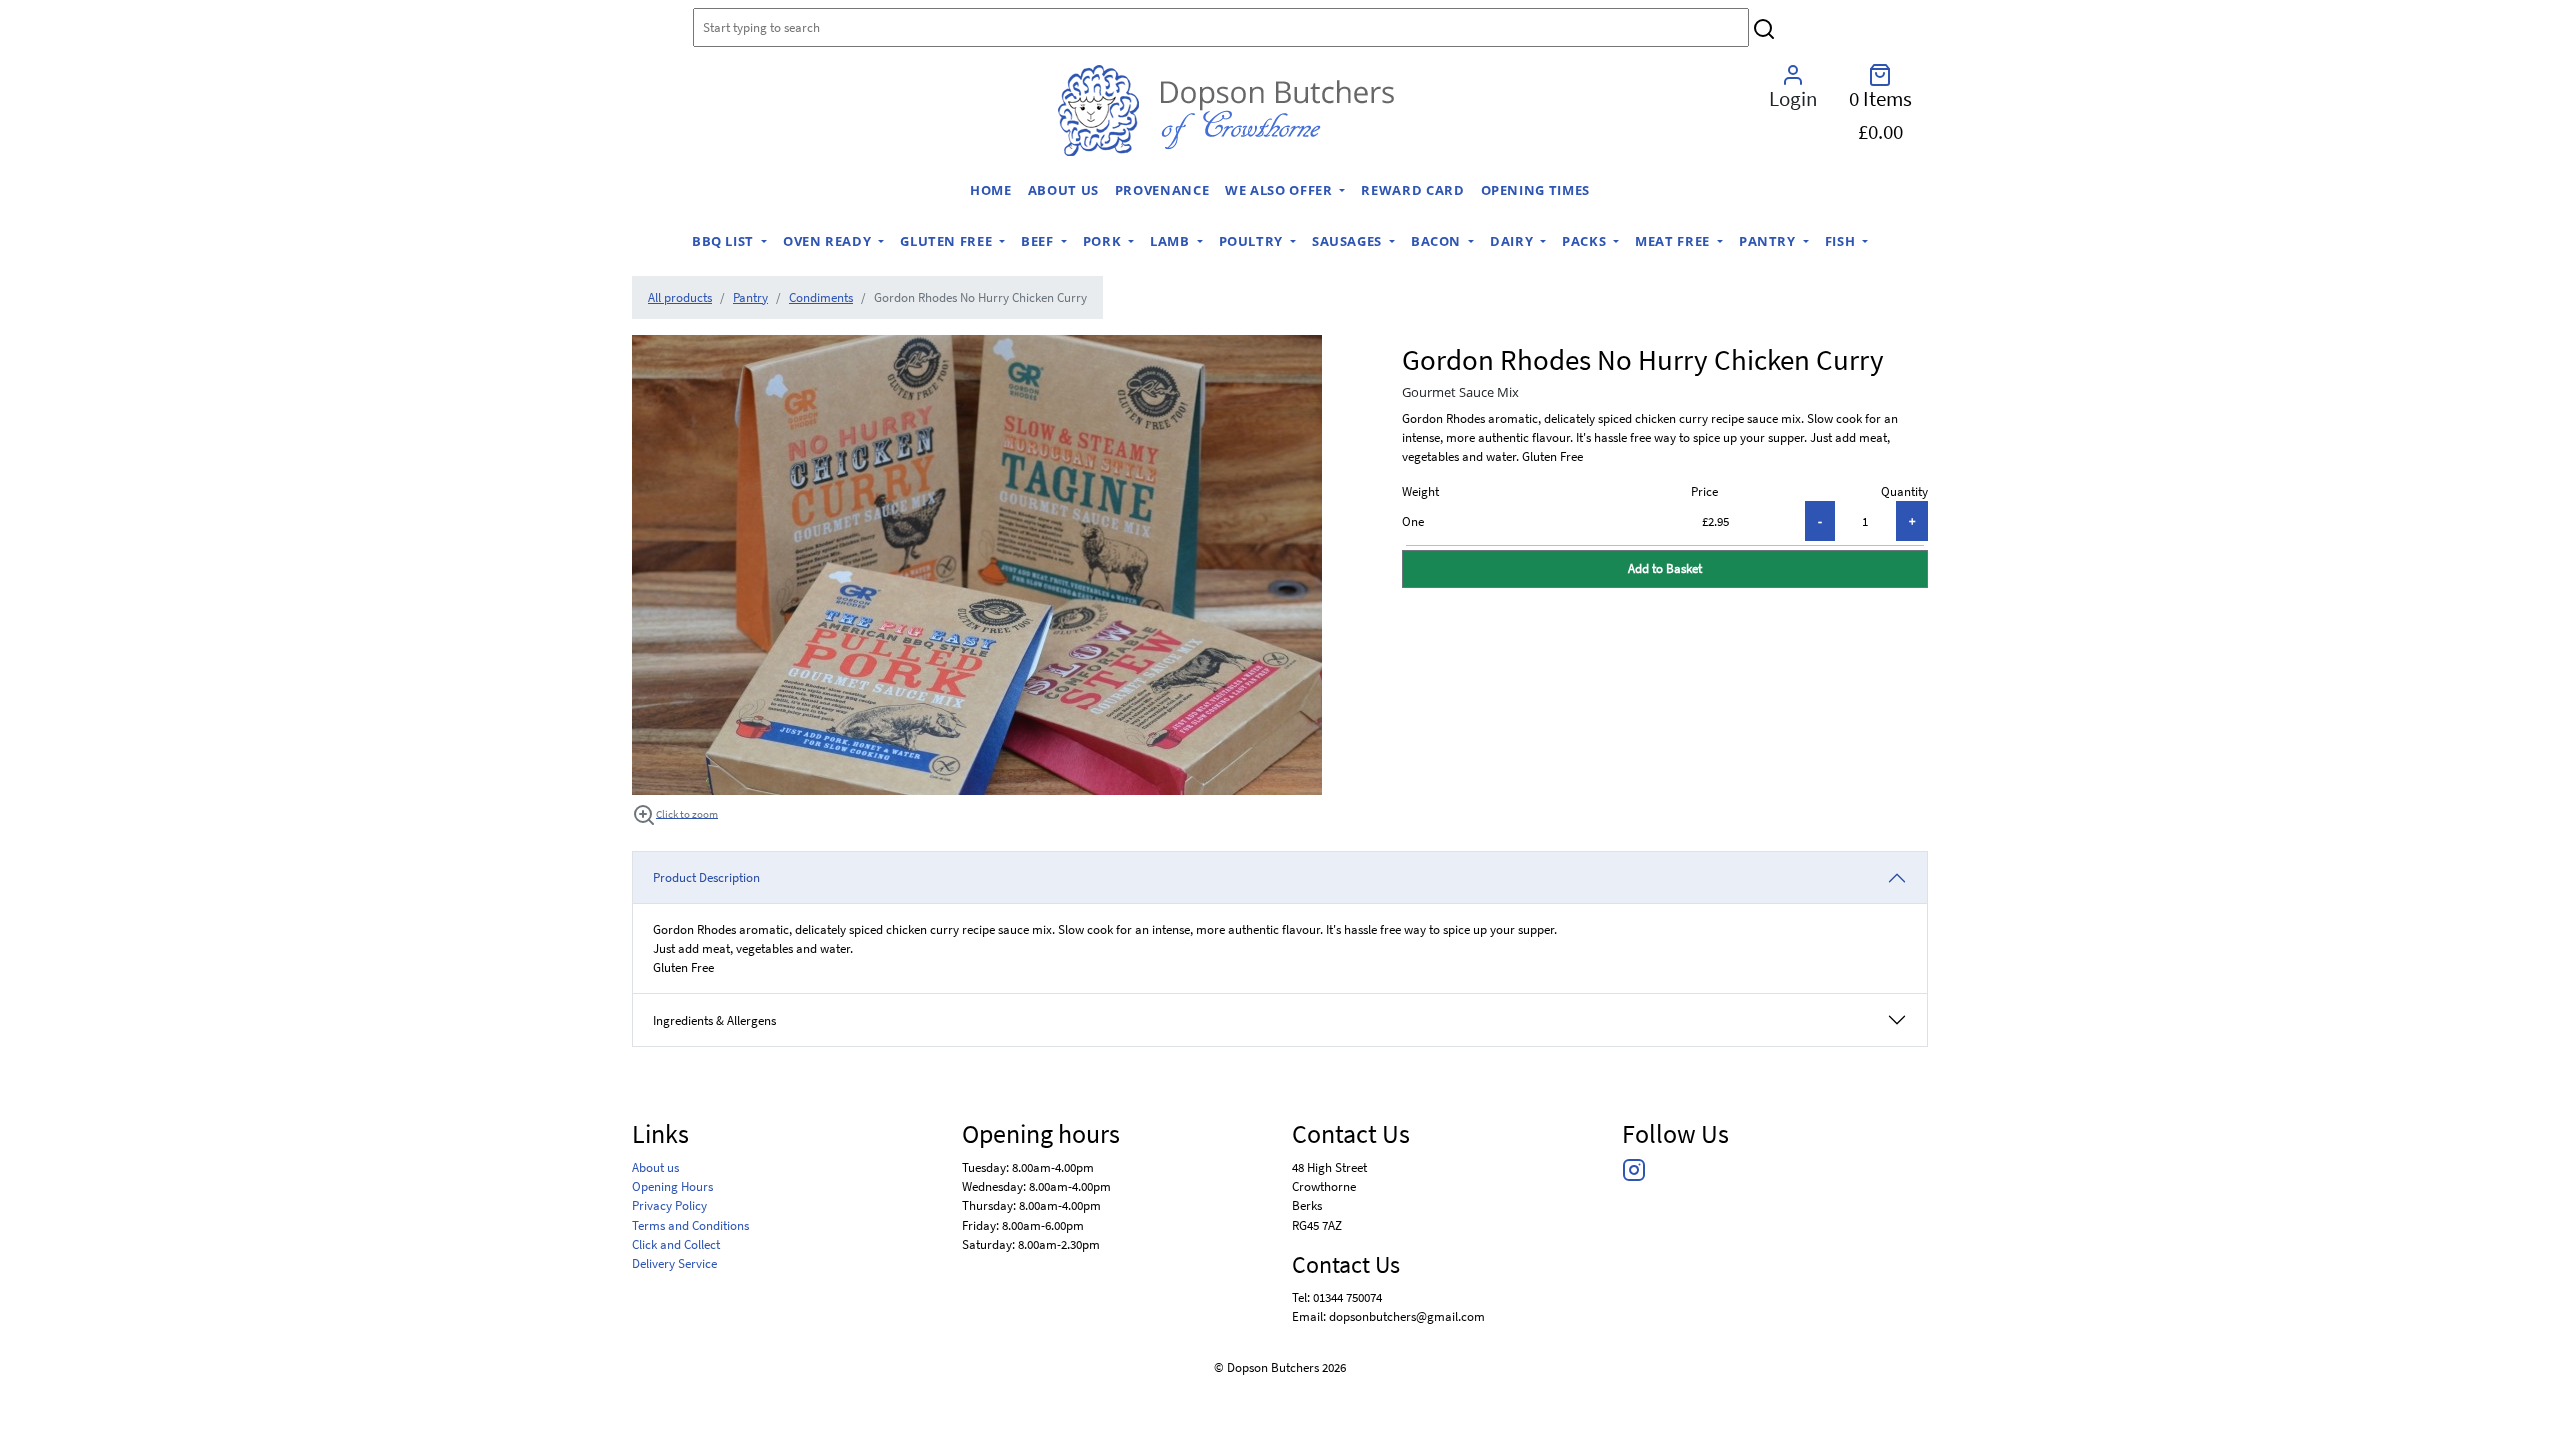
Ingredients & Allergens (722, 1020)
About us (1063, 190)
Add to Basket (1665, 568)
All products (680, 297)
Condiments (821, 297)
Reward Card (1412, 190)
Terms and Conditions (690, 1225)
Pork (1104, 241)
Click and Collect (676, 1244)
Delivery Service (674, 1263)
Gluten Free (948, 241)
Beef (1039, 241)
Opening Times (1535, 190)
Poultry (1253, 241)
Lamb (1171, 241)
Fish (1842, 241)
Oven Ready (829, 241)
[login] (1225, 110)
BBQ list (725, 241)
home (991, 190)
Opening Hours (672, 1186)
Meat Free (1674, 241)
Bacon (1438, 241)
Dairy (1513, 241)
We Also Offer (1280, 190)
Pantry (1769, 241)
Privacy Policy (669, 1205)
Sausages (1349, 241)
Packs (1586, 241)
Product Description (706, 877)
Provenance (1162, 190)
